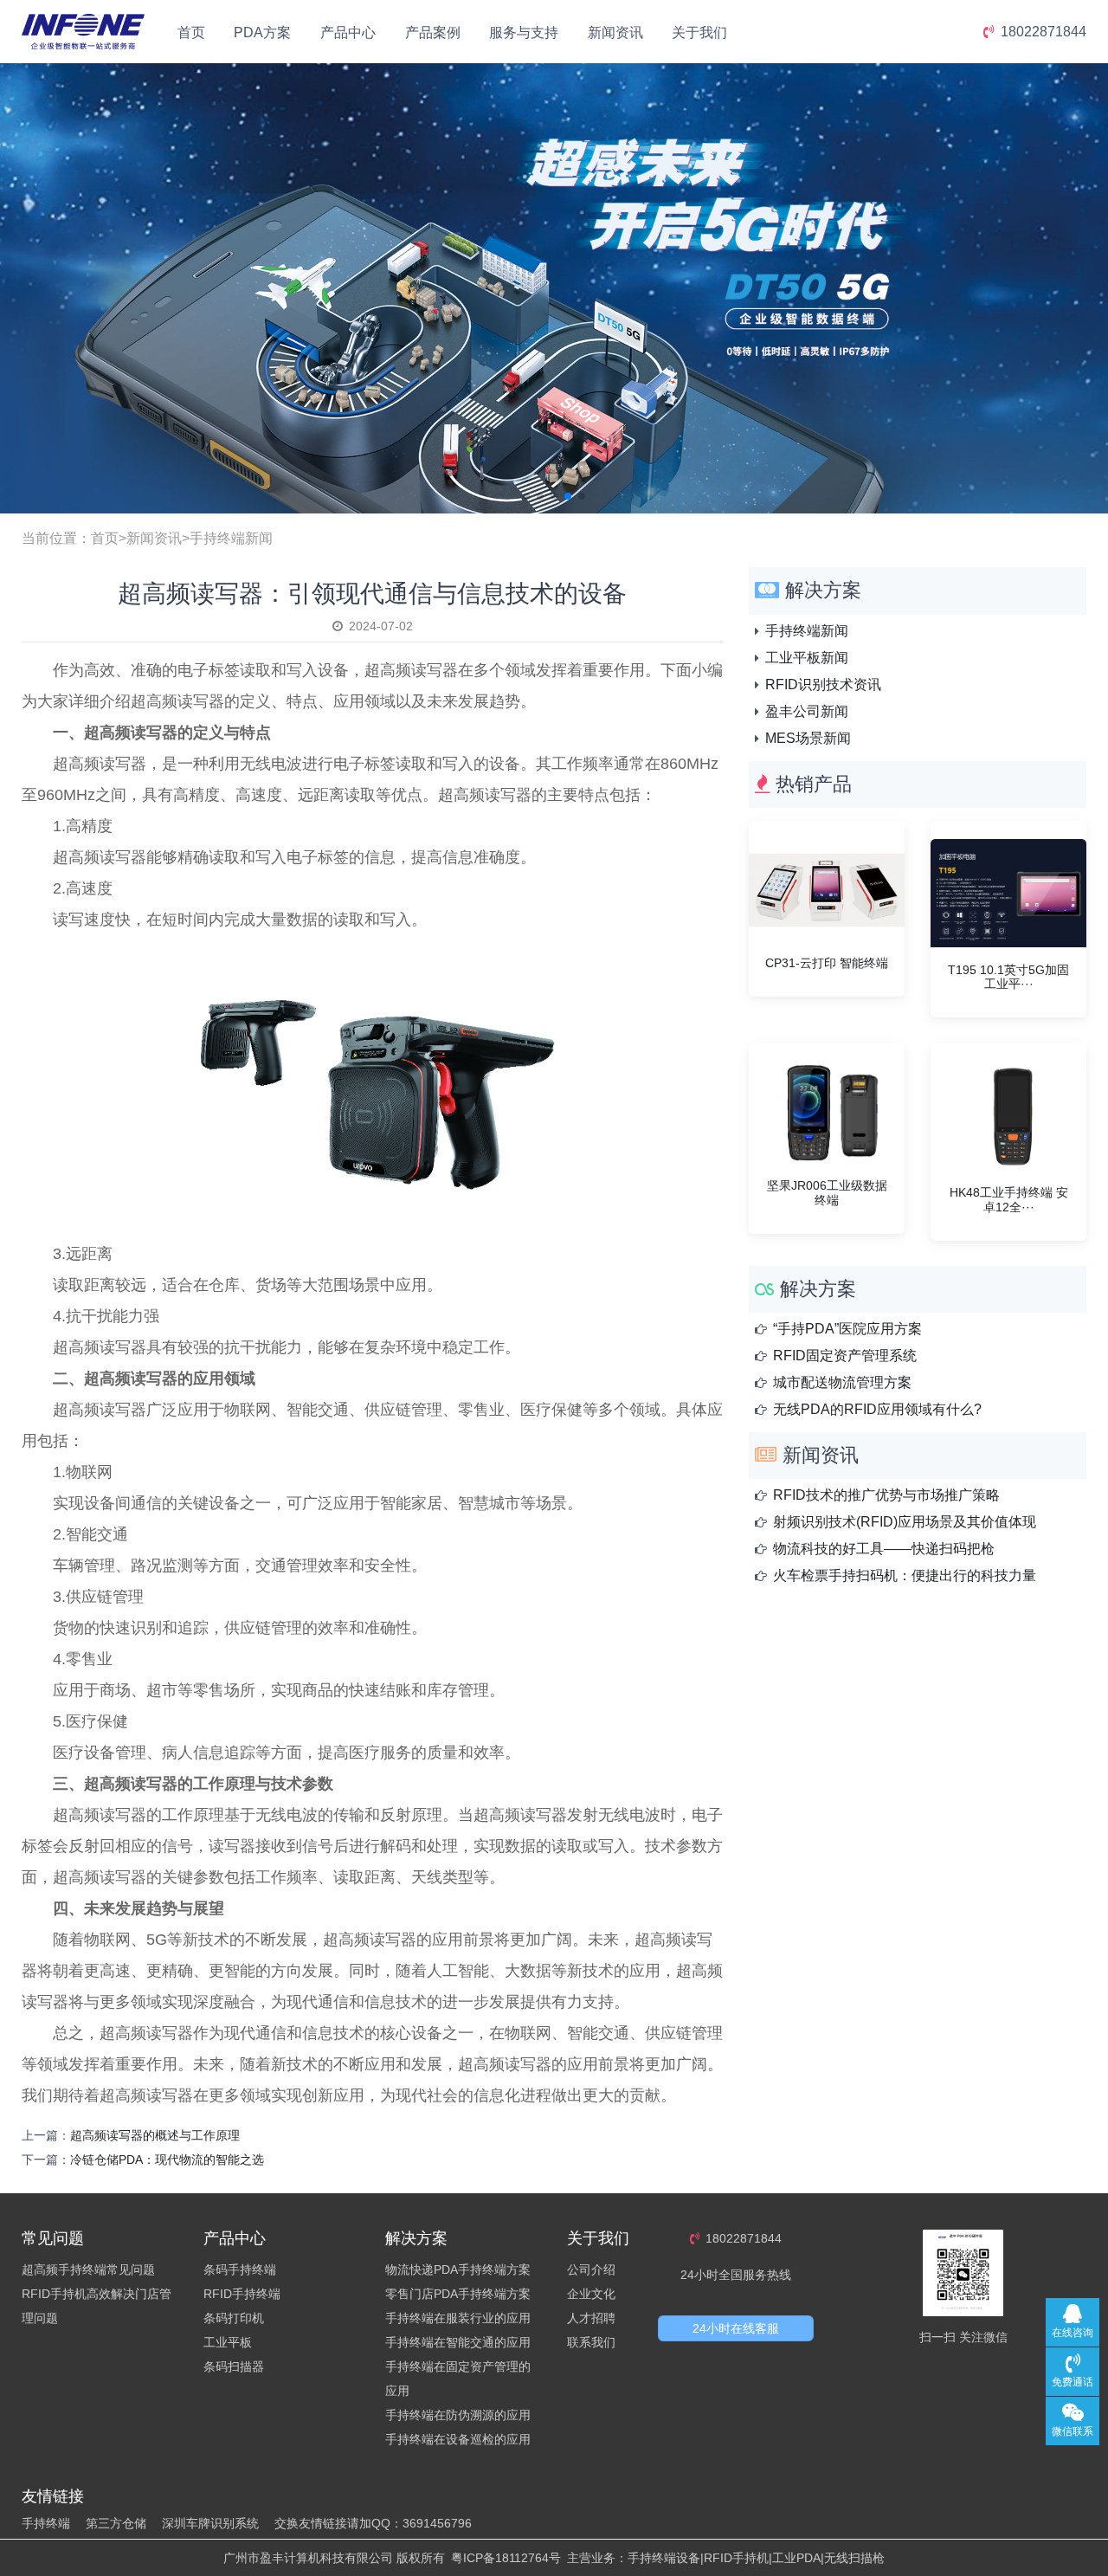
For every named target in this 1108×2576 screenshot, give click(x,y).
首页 (191, 32)
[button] (526, 496)
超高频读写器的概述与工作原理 (155, 2135)
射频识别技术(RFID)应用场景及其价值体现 (905, 1522)
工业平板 (228, 2342)
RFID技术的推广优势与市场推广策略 (886, 1495)
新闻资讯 (615, 32)
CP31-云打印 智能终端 (827, 963)
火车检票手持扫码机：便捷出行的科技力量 (905, 1575)
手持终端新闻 (231, 538)
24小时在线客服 (736, 2328)
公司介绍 (591, 2269)
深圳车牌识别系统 (210, 2523)
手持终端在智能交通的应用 (458, 2342)
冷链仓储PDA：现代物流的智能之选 (167, 2160)
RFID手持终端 (242, 2294)
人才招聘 (591, 2318)
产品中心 (348, 32)
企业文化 (591, 2294)
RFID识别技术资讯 (823, 684)
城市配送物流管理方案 (842, 1382)
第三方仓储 (116, 2523)
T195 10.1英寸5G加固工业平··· (1008, 977)
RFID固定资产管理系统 (845, 1356)
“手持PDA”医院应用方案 (847, 1329)
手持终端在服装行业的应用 (458, 2318)
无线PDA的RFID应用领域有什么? (877, 1409)
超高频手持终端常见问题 (88, 2269)
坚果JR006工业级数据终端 (827, 1193)
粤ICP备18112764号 (506, 2558)
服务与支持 (524, 32)
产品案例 (433, 32)
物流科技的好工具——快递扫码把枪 (884, 1549)
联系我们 (591, 2342)
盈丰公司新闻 (807, 711)
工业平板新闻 (807, 658)
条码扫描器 (234, 2366)
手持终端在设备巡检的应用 (458, 2439)
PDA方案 (262, 32)
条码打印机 (234, 2318)
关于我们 (699, 32)
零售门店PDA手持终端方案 (458, 2294)
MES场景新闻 (808, 738)
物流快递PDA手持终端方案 (458, 2269)
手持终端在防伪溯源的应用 (458, 2415)
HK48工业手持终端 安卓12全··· (1009, 1200)
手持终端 (46, 2523)
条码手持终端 (240, 2269)
